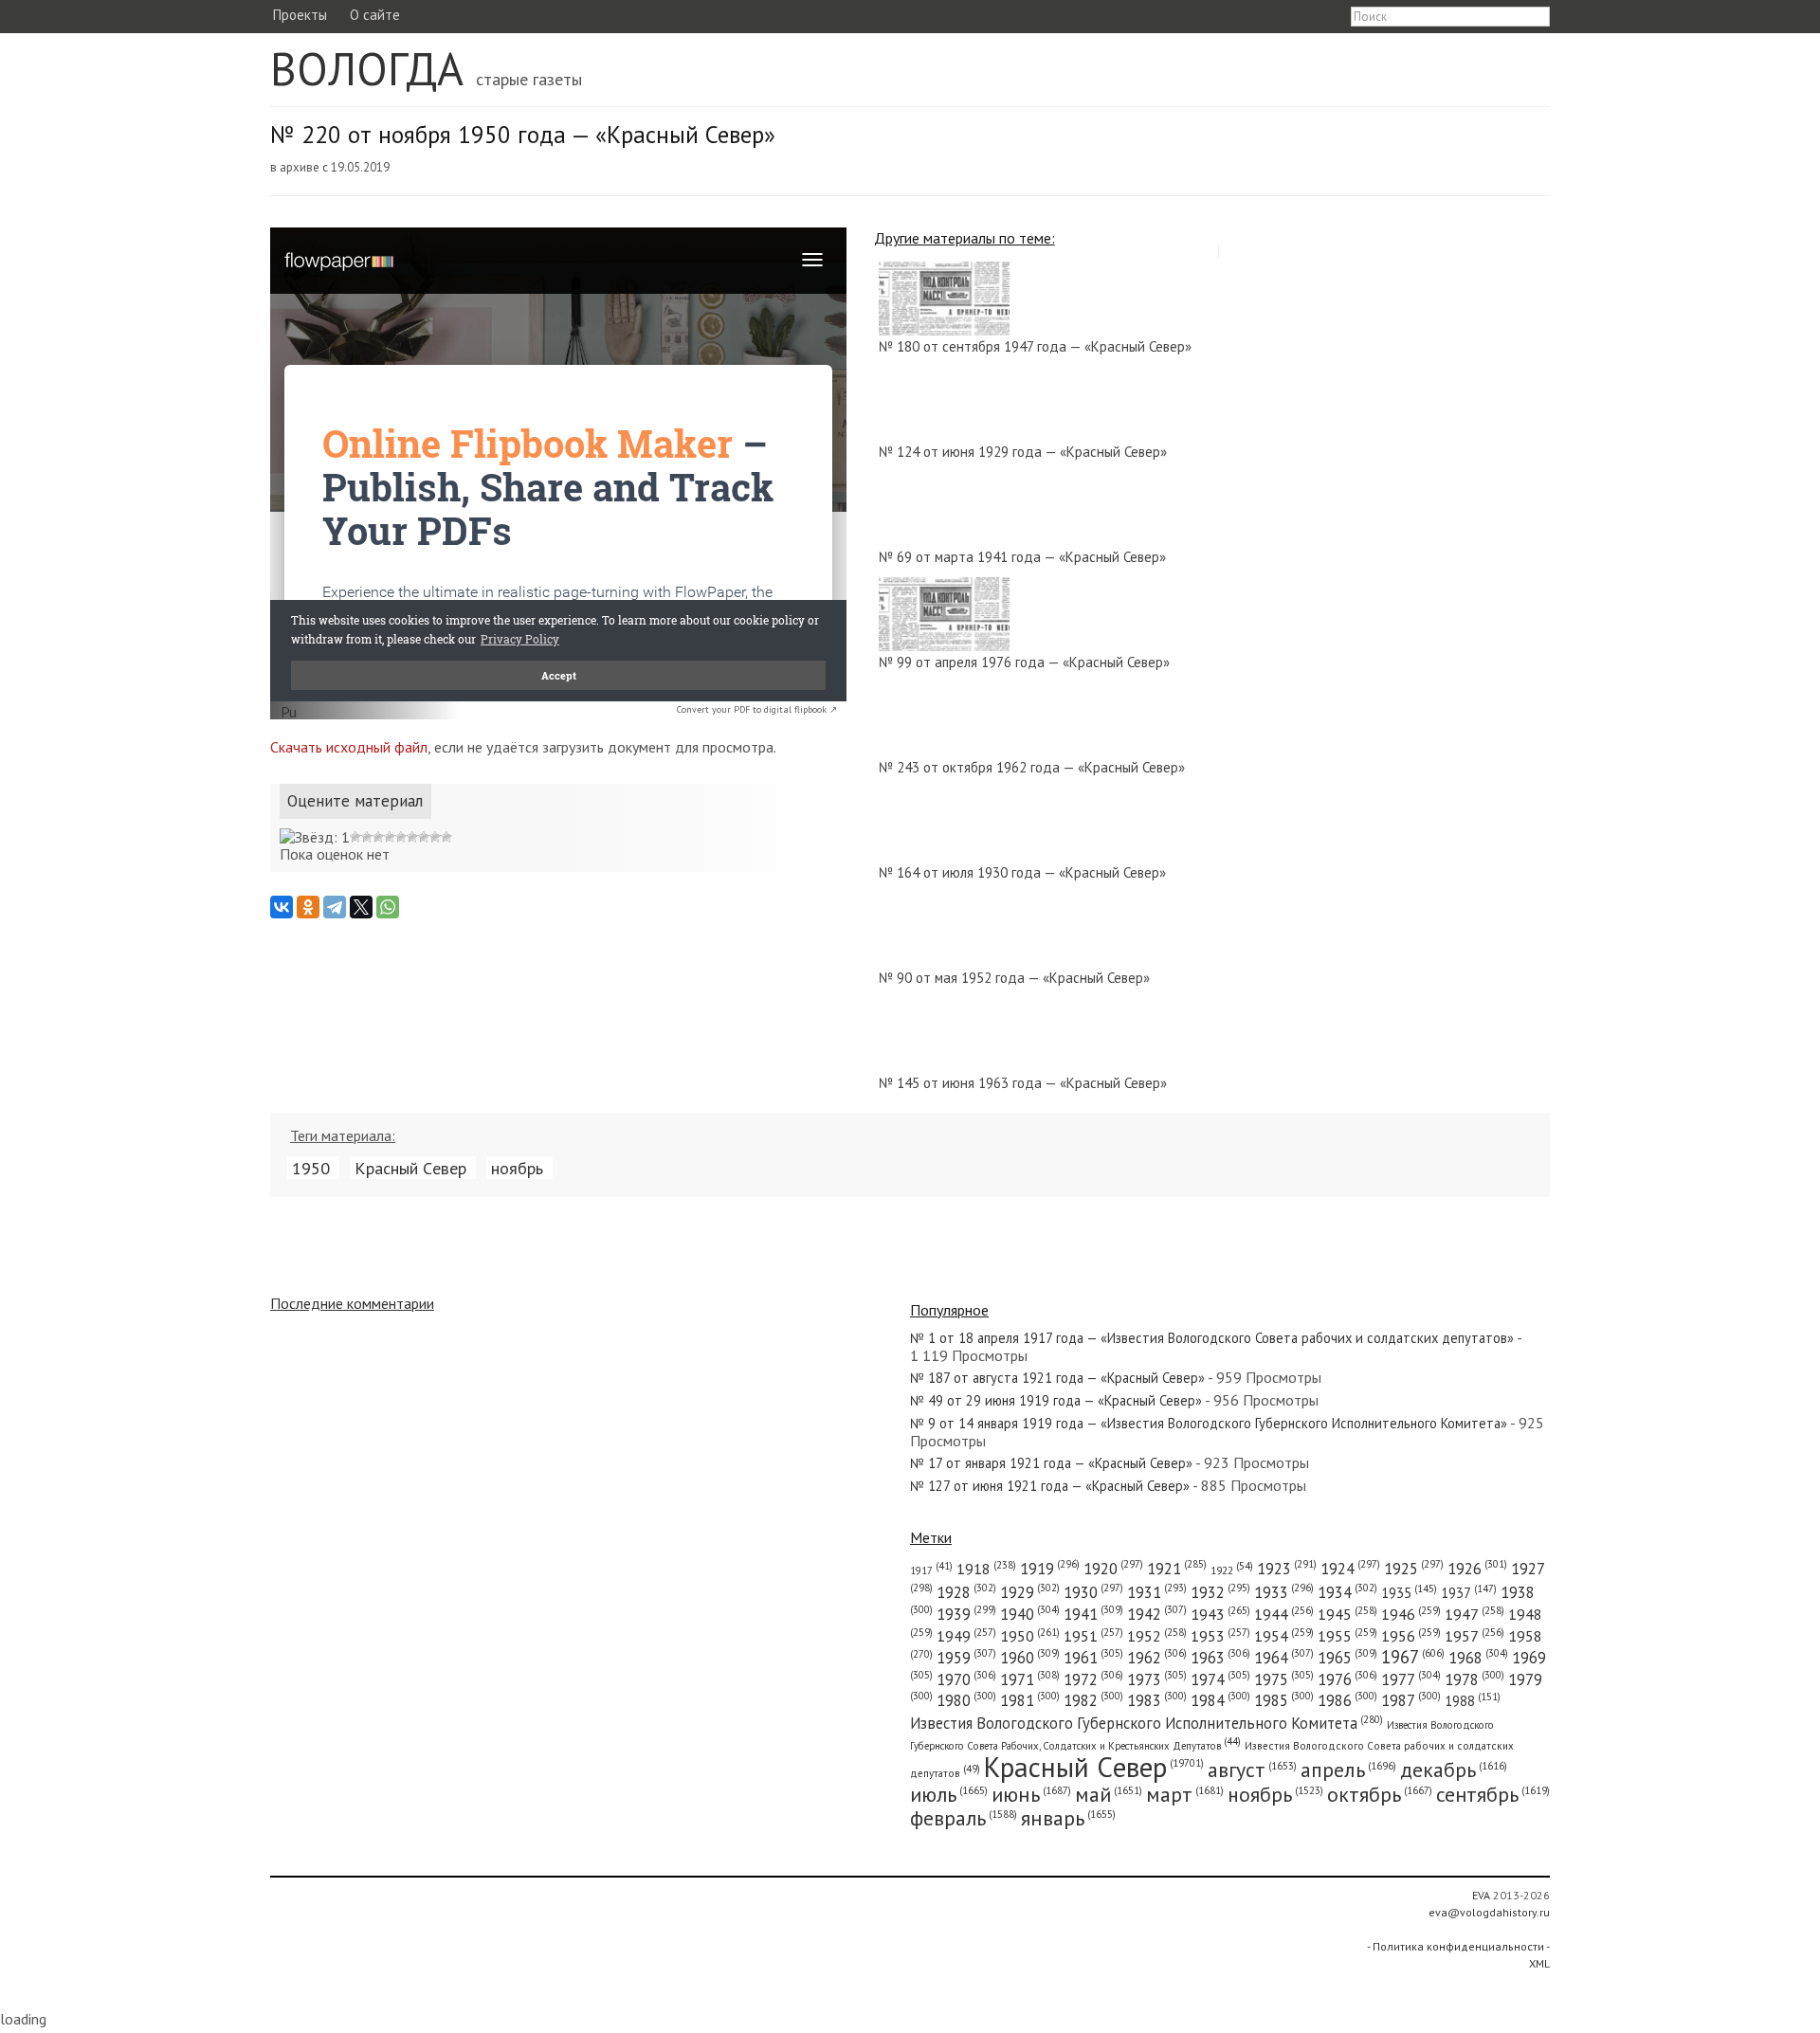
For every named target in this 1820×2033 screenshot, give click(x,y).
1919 (1050, 1569)
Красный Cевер (410, 1168)
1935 (1409, 1593)
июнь (1031, 1794)
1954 (1284, 1636)
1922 (1232, 1570)
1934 (1347, 1592)
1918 (986, 1569)
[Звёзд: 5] (390, 837)
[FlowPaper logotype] (289, 714)
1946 (1411, 1614)
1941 (1093, 1614)
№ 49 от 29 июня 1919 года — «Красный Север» (1056, 1400)
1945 (1347, 1614)
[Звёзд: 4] (378, 837)
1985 (1284, 1700)
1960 (1030, 1658)
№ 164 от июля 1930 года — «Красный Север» (1022, 872)
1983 (1157, 1700)
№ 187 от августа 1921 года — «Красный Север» (1057, 1378)
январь (1068, 1818)
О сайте (375, 15)
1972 (1093, 1679)
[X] (361, 907)
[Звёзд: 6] (401, 837)
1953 (1220, 1636)
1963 (1220, 1658)
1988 (1473, 1701)
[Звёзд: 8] (424, 837)
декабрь (1454, 1770)
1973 (1157, 1679)
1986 (1347, 1700)
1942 (1157, 1614)
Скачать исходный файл (349, 747)
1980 (966, 1700)
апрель (1348, 1770)
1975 (1284, 1679)
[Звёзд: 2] (355, 837)
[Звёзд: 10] (446, 837)
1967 (1413, 1657)
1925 (1414, 1569)
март (1185, 1794)
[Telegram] (335, 907)
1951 (1093, 1636)
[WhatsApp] (388, 907)
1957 (1474, 1636)
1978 (1474, 1679)
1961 (1093, 1658)
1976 (1347, 1679)
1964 (1284, 1658)
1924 (1350, 1569)
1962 (1157, 1658)
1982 (1093, 1700)
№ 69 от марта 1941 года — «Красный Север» (1022, 557)
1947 (1474, 1614)
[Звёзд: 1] (315, 837)
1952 (1157, 1636)
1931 (1157, 1592)
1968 (1478, 1658)
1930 (1093, 1592)
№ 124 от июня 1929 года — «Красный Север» (1023, 452)
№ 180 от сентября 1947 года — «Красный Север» (1035, 346)
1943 (1220, 1614)
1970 (966, 1679)
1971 (1030, 1679)
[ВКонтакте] (282, 907)
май (1109, 1794)
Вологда (367, 68)
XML (1539, 1963)
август (1252, 1770)
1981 (1030, 1700)
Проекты (300, 15)
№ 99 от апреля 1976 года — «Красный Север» (1024, 662)
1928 (966, 1592)
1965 (1347, 1658)
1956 (1411, 1636)
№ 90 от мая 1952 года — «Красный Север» (1014, 978)
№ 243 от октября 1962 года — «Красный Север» (1032, 767)
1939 (966, 1614)
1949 (966, 1636)
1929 (1030, 1592)
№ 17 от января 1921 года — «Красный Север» (1051, 1463)
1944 (1284, 1614)
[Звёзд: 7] (412, 837)
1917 (931, 1570)
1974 (1220, 1679)
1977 (1411, 1679)
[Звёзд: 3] (367, 837)
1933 (1284, 1592)
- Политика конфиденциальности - (1458, 1946)
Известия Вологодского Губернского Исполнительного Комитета (1147, 1723)
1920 (1113, 1569)
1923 (1287, 1569)
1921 (1177, 1569)
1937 (1469, 1593)
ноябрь (517, 1168)
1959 (966, 1658)
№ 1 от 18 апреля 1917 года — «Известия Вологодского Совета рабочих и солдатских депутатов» (1212, 1338)
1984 (1220, 1700)
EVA (1481, 1895)
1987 (1411, 1700)
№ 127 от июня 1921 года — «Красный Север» (1050, 1486)
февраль (964, 1818)
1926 (1477, 1569)
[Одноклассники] (308, 907)
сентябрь (1493, 1794)
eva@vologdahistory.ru (1489, 1912)
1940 (1030, 1614)
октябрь (1380, 1794)
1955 (1347, 1636)
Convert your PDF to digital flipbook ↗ (757, 709)
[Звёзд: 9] (435, 837)
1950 (311, 1168)
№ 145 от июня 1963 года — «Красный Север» (1023, 1083)
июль (949, 1794)
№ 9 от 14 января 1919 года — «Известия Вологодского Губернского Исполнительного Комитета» (1209, 1423)
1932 (1220, 1592)
